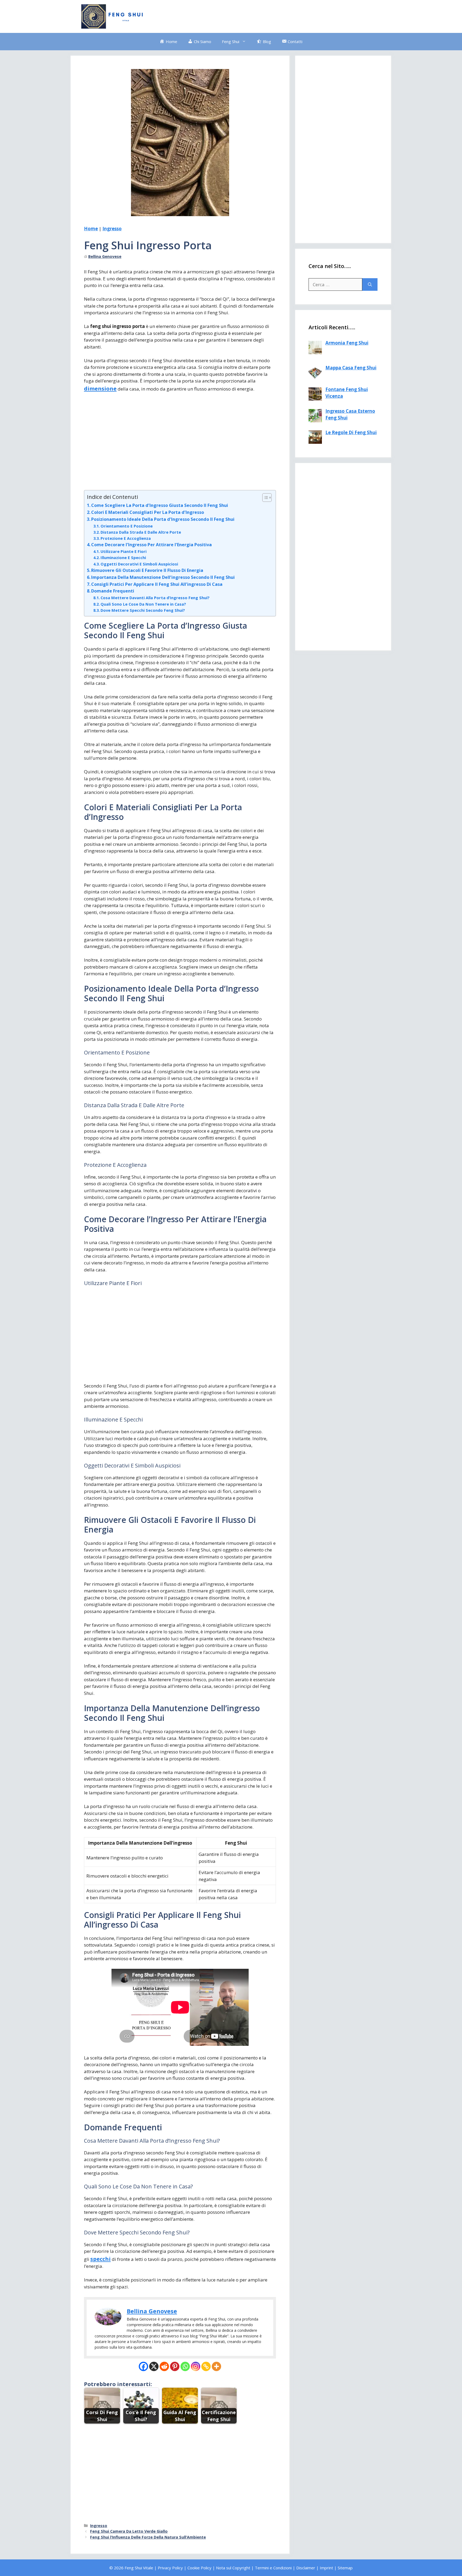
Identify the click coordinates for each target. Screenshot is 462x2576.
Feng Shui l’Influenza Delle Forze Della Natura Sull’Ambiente (148, 2537)
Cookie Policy (199, 2568)
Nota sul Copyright (233, 2568)
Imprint (326, 2568)
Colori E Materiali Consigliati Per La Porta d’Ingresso (148, 512)
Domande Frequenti (113, 591)
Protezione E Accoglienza (126, 538)
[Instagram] (196, 2366)
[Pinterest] (175, 2366)
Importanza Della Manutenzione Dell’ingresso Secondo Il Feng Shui (163, 577)
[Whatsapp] (185, 2366)
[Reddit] (164, 2366)
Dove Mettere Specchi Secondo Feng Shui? (143, 610)
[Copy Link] (206, 2366)
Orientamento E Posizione (127, 526)
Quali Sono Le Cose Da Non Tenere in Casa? (143, 604)
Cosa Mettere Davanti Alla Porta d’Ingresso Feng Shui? (155, 598)
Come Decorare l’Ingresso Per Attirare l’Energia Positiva (151, 545)
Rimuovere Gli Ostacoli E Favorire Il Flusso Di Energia (147, 570)
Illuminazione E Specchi (123, 557)
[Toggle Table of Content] (264, 498)
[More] (216, 2366)
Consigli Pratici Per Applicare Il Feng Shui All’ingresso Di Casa (157, 584)
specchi (101, 2259)
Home (91, 229)
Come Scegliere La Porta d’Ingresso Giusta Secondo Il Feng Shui (160, 505)
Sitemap (345, 2568)
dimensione (100, 388)
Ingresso (112, 229)
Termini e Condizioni (273, 2568)
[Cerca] (370, 285)
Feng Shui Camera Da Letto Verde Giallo (129, 2531)
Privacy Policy (170, 2568)
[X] (154, 2366)
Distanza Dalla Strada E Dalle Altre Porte (141, 532)
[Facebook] (143, 2366)
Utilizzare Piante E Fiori (124, 551)
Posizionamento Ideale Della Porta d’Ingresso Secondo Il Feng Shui (163, 519)
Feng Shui (231, 41)
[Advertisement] (283, 16)
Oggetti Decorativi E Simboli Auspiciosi (139, 564)
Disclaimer (306, 2568)
